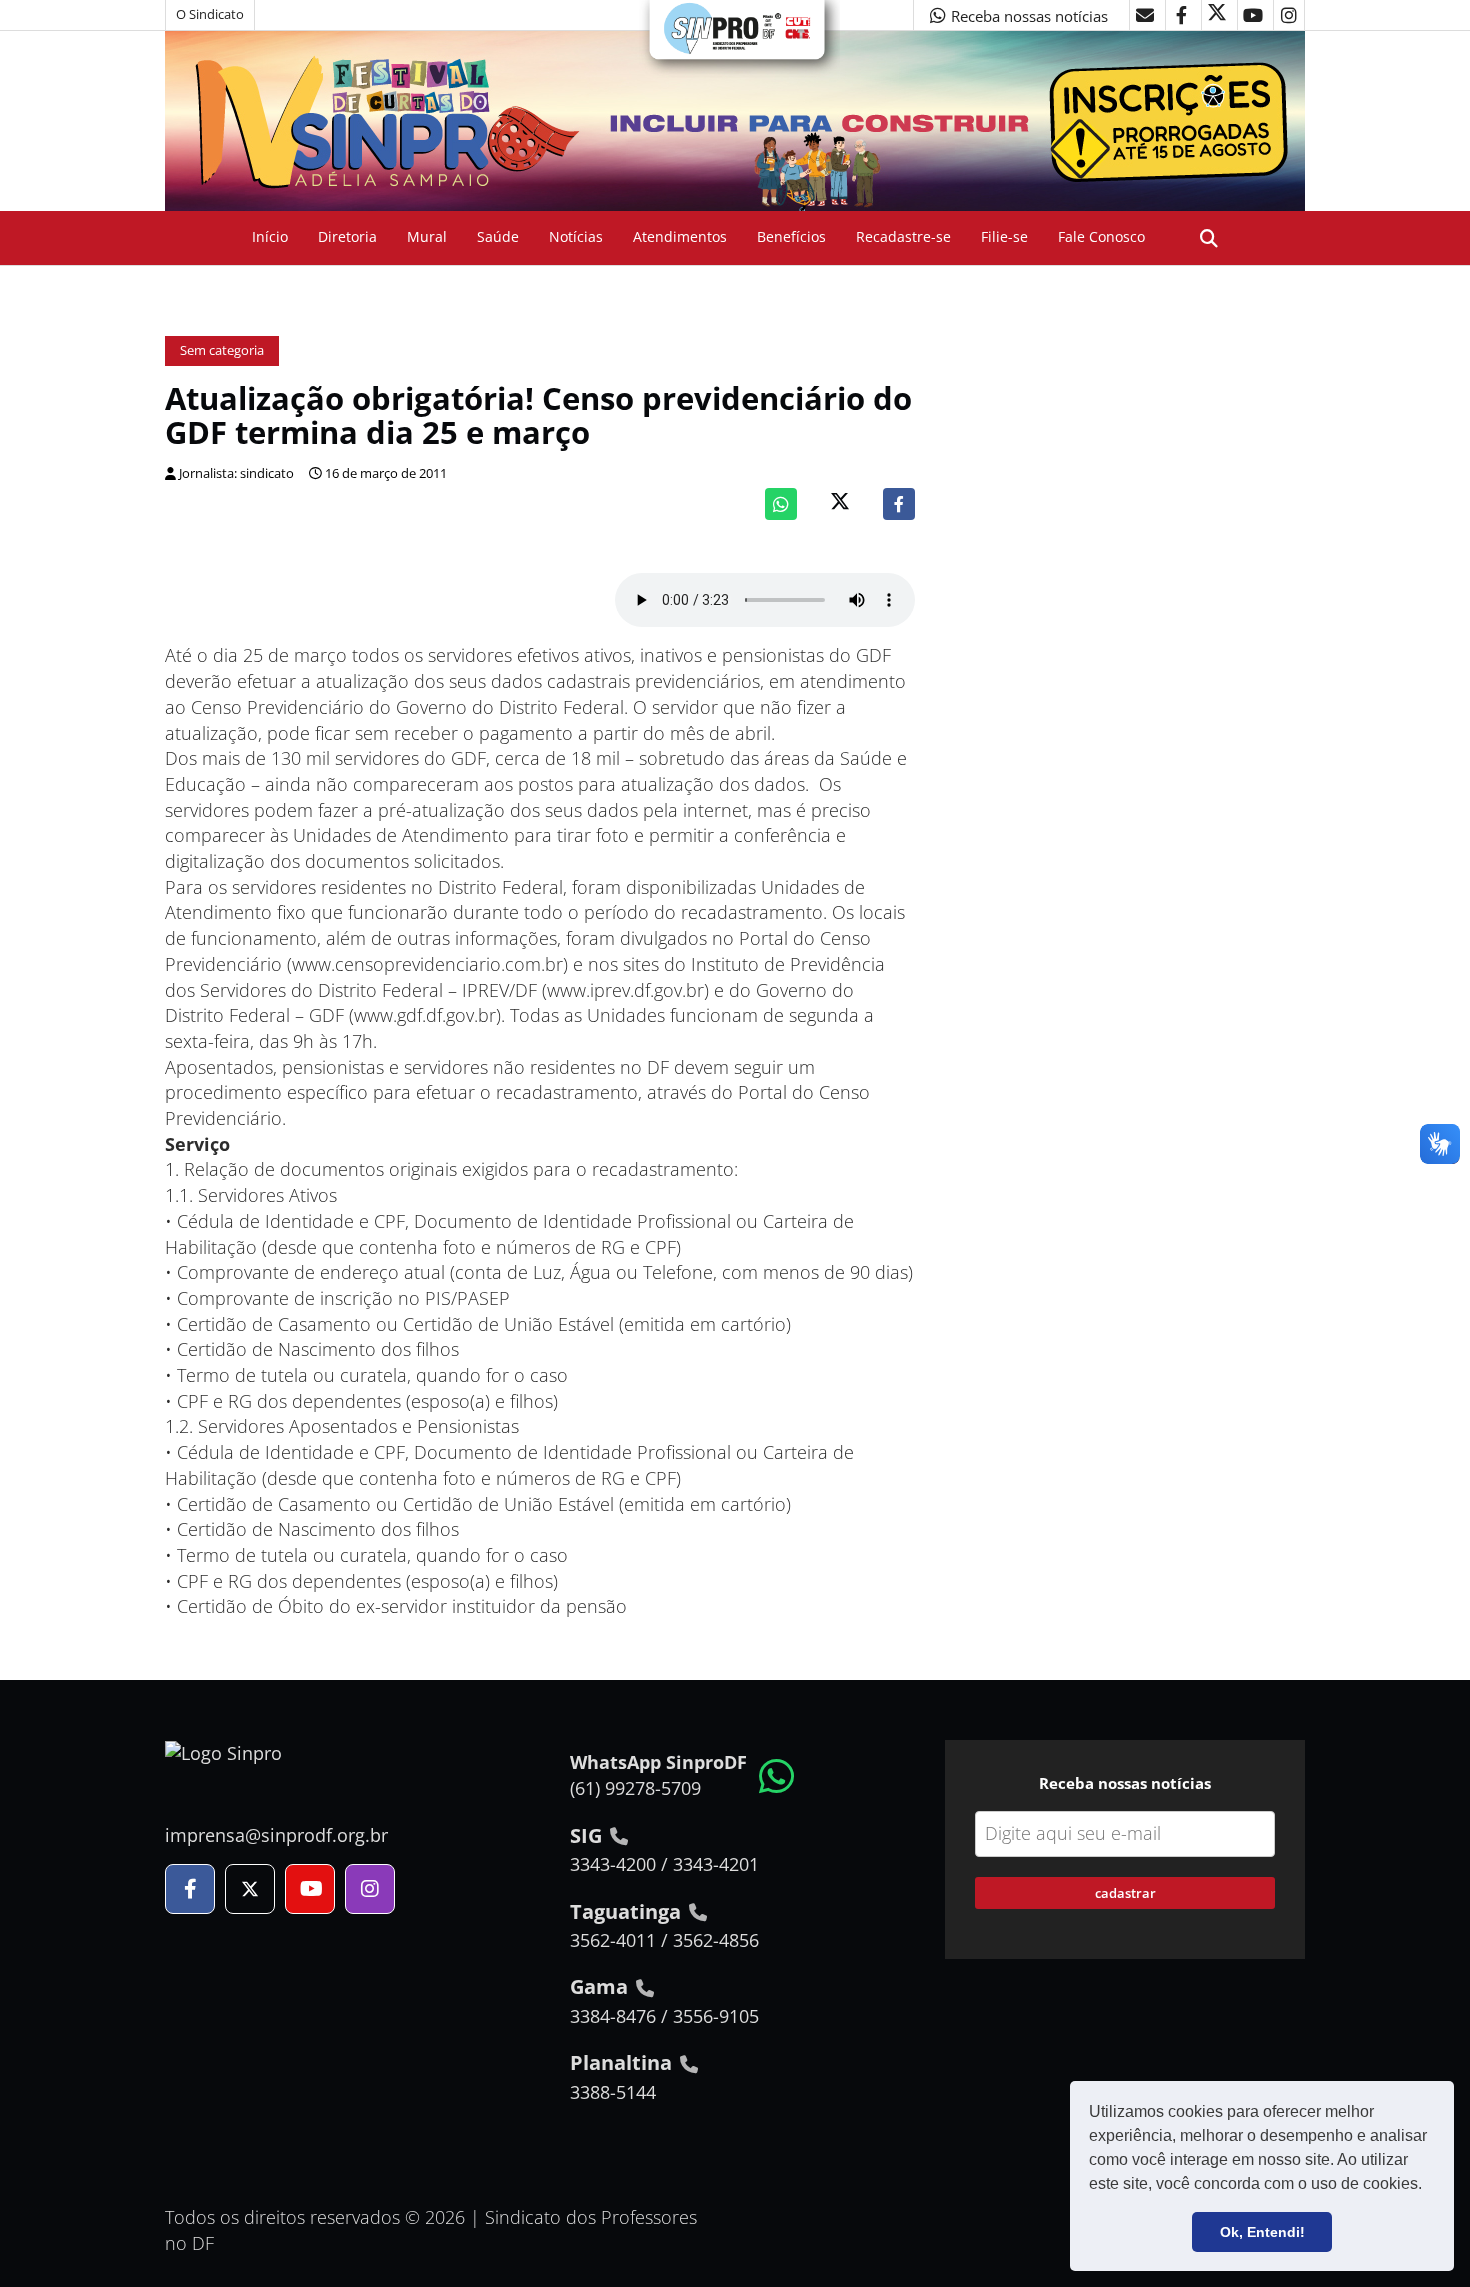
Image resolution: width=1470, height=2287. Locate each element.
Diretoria (347, 236)
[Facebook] (899, 504)
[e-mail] (1145, 15)
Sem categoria (222, 350)
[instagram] (1289, 15)
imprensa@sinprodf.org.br (276, 1835)
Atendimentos (680, 236)
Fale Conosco (1101, 236)
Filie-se (1004, 236)
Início (270, 236)
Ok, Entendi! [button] (1262, 2232)
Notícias (576, 236)
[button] (1429, 2186)
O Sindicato (210, 14)
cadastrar (1125, 1893)
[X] (1217, 15)
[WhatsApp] (781, 504)
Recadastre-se (903, 236)
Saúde (498, 236)
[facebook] (1181, 15)
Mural (427, 236)
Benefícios (791, 236)
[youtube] (1253, 15)
